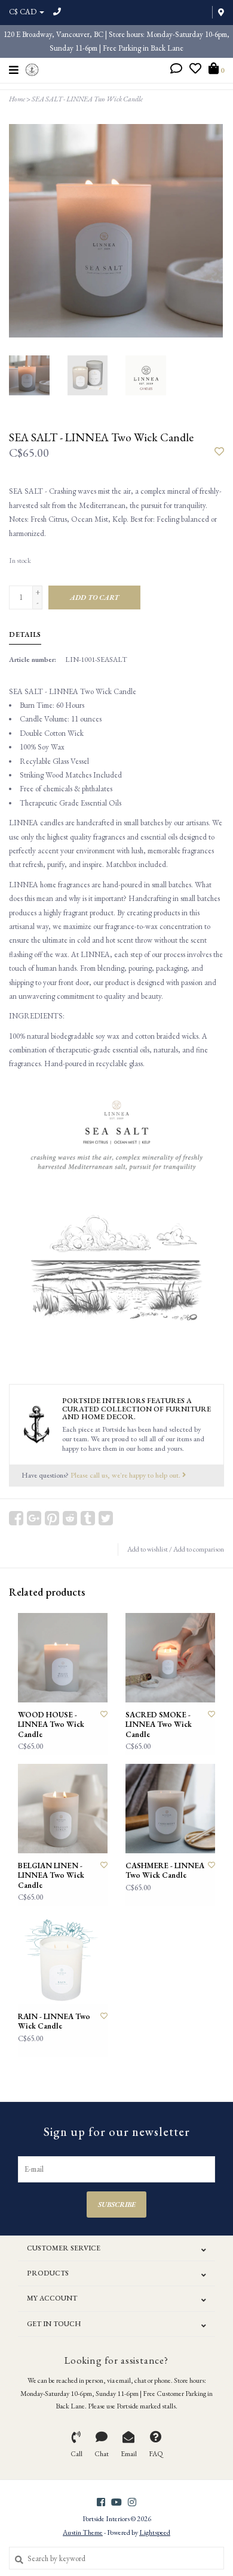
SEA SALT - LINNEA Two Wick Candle (87, 99)
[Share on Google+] (34, 1518)
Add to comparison (199, 1549)
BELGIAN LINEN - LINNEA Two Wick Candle (51, 1876)
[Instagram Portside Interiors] (132, 2502)
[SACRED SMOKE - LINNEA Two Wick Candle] (170, 1658)
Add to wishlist (148, 1549)
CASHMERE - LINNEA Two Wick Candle (165, 1871)
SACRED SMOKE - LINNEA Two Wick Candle (159, 1725)
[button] (176, 70)
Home (17, 99)
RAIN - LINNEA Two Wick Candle (54, 2021)
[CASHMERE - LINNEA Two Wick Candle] (170, 1809)
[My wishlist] (195, 70)
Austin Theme (83, 2532)
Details (25, 634)
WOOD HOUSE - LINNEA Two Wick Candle (51, 1725)
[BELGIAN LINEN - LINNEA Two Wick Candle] (63, 1809)
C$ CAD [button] (24, 12)
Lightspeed (155, 2532)
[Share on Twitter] (106, 1518)
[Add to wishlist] (219, 452)
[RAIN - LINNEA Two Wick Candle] (63, 1959)
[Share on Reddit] (70, 1518)
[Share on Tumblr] (88, 1518)
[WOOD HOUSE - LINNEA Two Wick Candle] (63, 1658)
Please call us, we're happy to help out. (126, 1475)
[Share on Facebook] (16, 1518)
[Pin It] (52, 1518)
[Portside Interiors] (32, 68)
